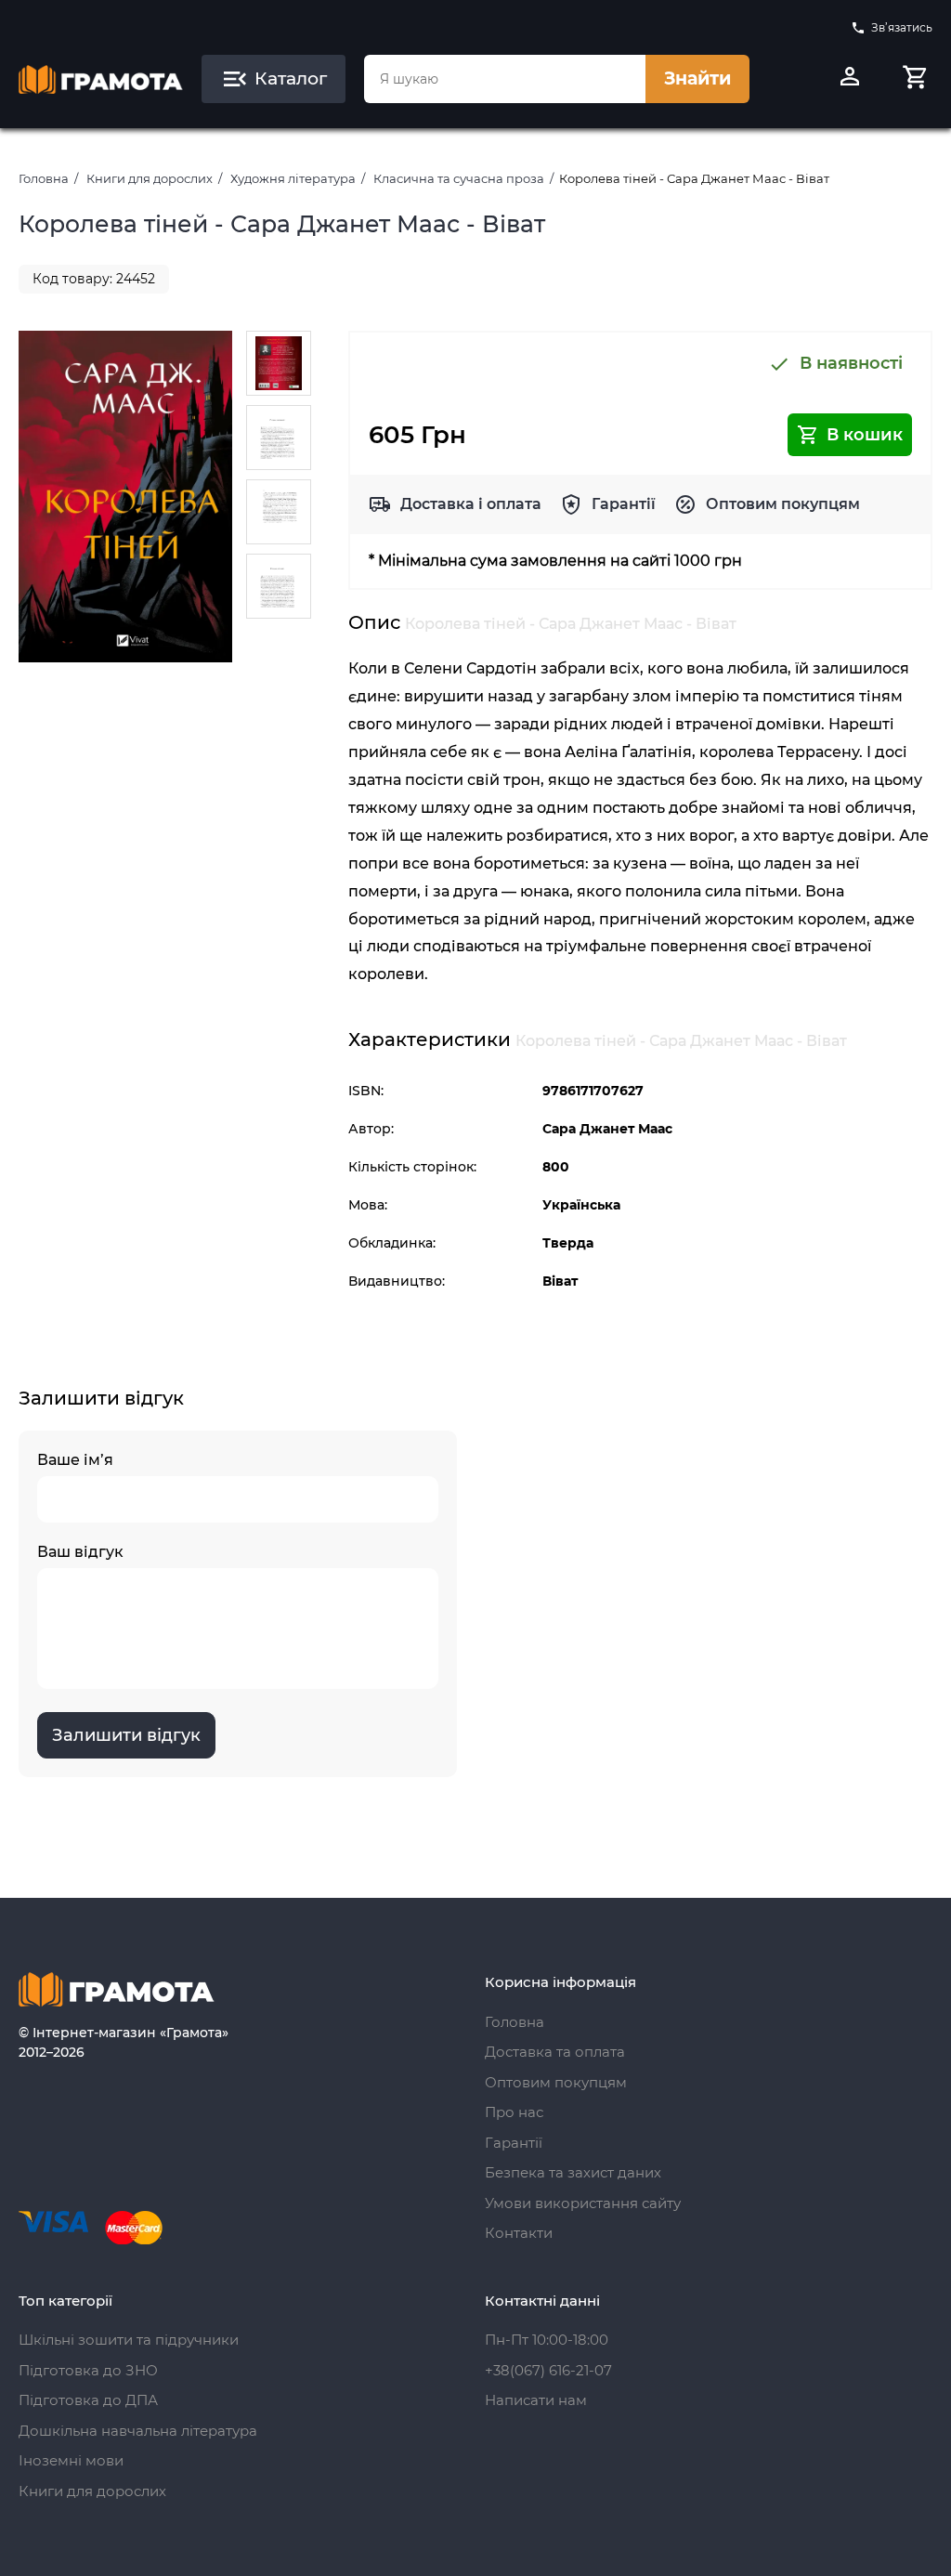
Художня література (293, 178)
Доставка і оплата (471, 504)
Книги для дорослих (150, 178)
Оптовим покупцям (783, 504)
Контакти (519, 2233)
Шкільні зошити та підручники (129, 2340)
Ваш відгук (80, 1552)
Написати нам (536, 2400)
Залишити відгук (126, 1735)
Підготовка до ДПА (88, 2400)
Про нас (514, 2112)
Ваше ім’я (75, 1460)
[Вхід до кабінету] (850, 79)
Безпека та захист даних (573, 2172)
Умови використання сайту (583, 2203)
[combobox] (505, 79)
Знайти (697, 78)
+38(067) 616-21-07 (548, 2370)
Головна (44, 178)
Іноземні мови (71, 2460)
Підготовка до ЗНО (88, 2370)
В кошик (865, 435)
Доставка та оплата (555, 2052)
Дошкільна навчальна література (138, 2431)
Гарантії (624, 504)
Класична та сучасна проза (459, 178)
